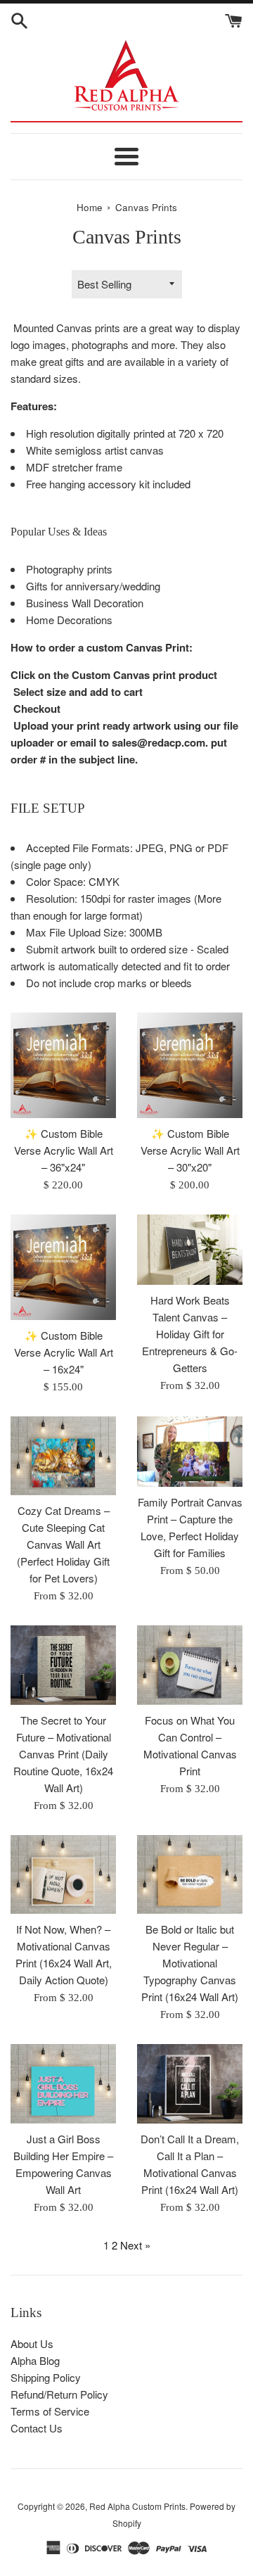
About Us (32, 2343)
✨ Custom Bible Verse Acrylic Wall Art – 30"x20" (190, 1150)
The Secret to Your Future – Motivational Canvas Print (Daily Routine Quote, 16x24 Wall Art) (63, 1754)
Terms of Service (50, 2411)
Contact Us (37, 2428)
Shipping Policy (46, 2377)
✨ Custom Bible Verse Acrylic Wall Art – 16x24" (64, 1352)
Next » (135, 2245)
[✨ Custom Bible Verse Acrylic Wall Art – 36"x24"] (63, 1065)
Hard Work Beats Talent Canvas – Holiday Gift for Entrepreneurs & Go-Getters (190, 1334)
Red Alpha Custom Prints (137, 2506)
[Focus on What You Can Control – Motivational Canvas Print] (190, 1665)
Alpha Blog (35, 2360)
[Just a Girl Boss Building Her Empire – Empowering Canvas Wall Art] (63, 2084)
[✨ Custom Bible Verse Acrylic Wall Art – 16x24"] (63, 1267)
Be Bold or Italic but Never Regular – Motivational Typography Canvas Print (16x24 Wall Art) (190, 1963)
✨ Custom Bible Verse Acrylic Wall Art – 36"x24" (64, 1150)
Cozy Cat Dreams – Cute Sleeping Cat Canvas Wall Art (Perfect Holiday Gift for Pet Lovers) (63, 1544)
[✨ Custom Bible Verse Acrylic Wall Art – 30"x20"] (190, 1065)
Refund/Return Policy (59, 2394)
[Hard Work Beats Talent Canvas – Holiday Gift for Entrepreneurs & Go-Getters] (190, 1250)
